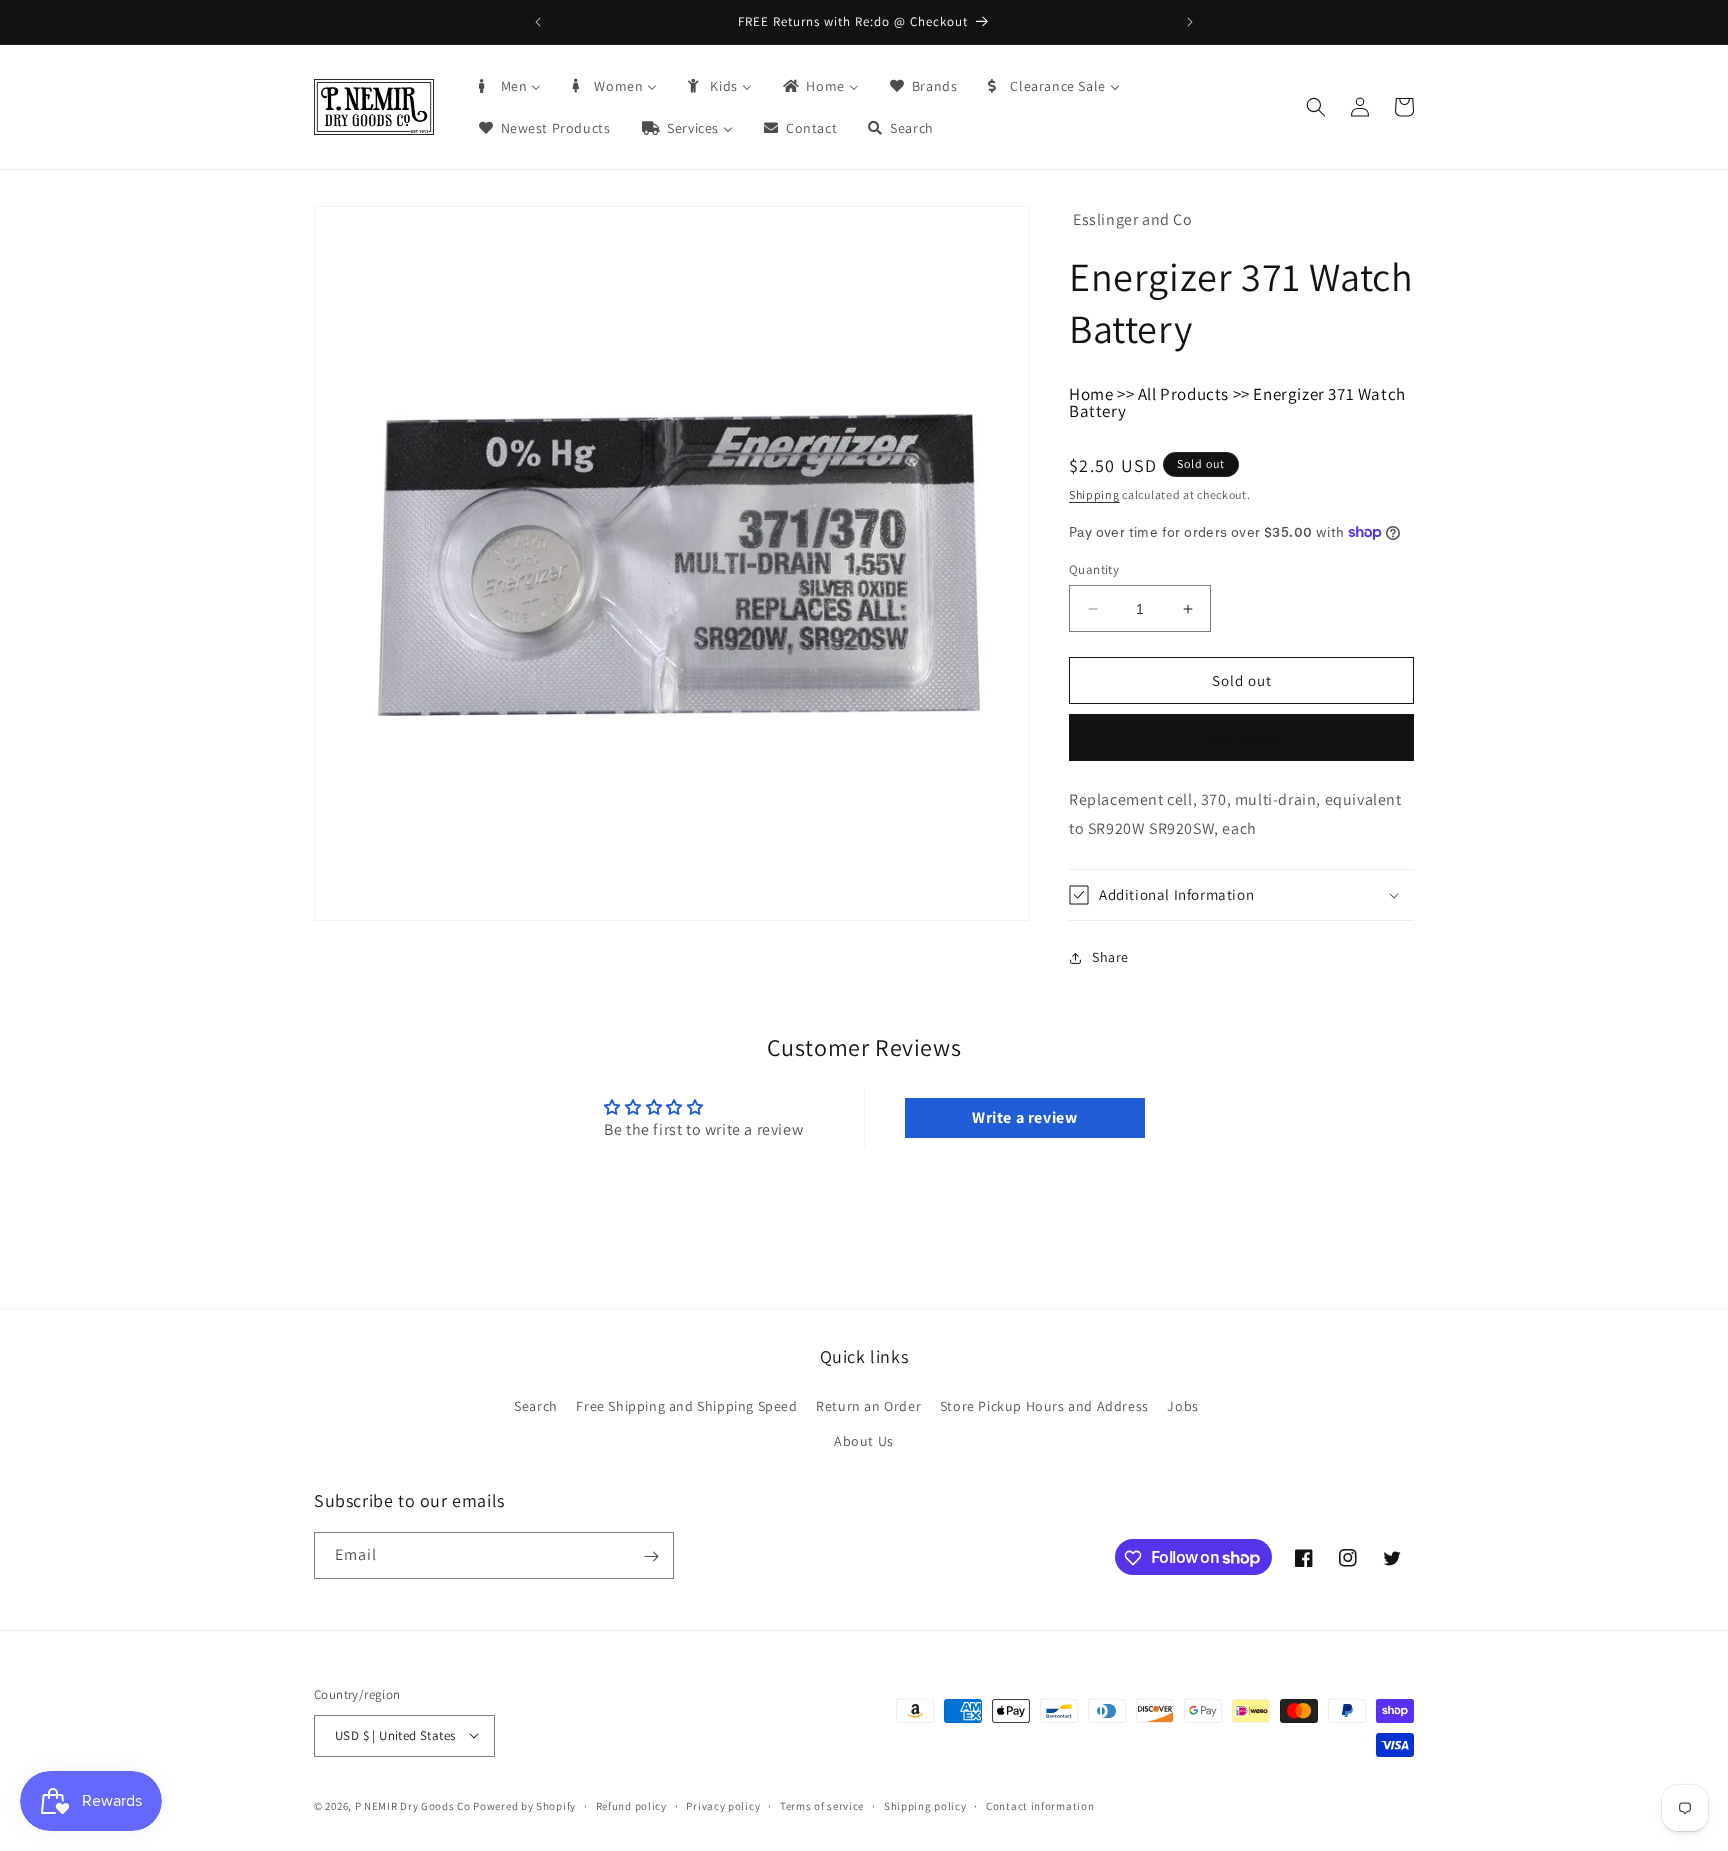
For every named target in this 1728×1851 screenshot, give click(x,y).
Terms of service (822, 1805)
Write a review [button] (1024, 1117)
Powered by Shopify (524, 1805)
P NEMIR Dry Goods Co (413, 1805)
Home (1091, 394)
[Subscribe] (651, 1556)
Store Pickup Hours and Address (1044, 1406)
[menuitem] (509, 86)
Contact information (1040, 1805)
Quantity (1094, 569)
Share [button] (1110, 957)
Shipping (1094, 494)
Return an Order (868, 1406)
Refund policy (631, 1805)
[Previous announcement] (538, 22)
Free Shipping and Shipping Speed (686, 1406)
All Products (1183, 394)
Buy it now (1242, 737)
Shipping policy (925, 1805)
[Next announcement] (1190, 22)
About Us (864, 1441)
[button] (1316, 107)
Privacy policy (723, 1805)
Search (536, 1406)
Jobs (1182, 1406)
